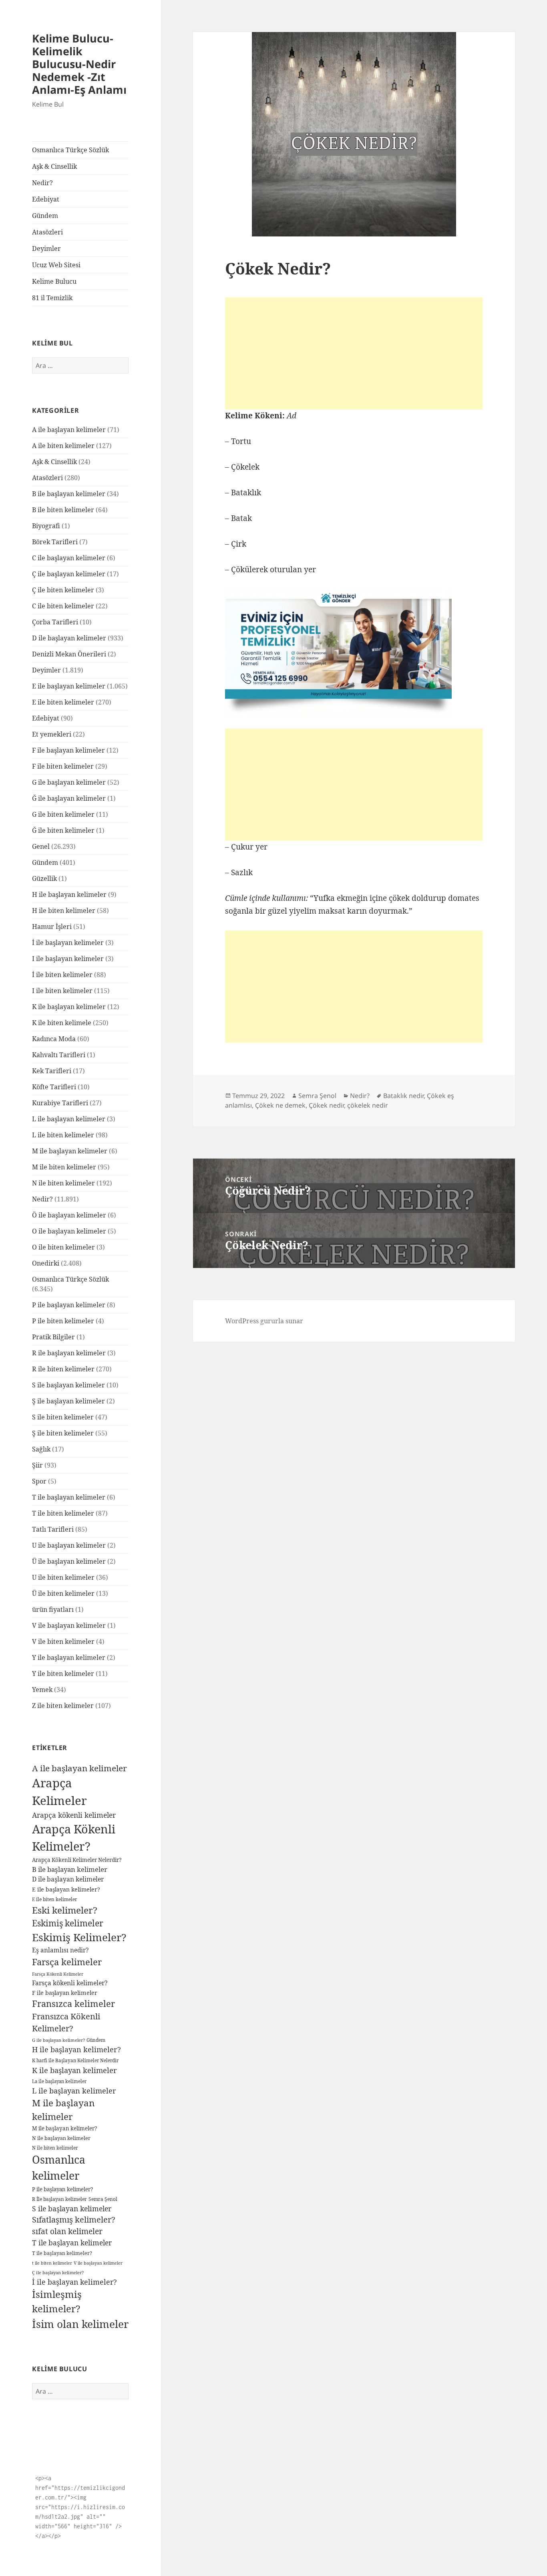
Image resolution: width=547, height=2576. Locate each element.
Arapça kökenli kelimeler (74, 1815)
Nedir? (42, 183)
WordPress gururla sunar (264, 1321)
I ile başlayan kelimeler (68, 959)
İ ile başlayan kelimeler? (74, 2282)
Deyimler (46, 248)
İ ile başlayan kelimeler (68, 943)
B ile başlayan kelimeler (69, 494)
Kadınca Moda (54, 1039)
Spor (39, 1481)
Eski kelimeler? (65, 1910)
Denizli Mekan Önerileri (69, 654)
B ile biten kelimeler (63, 510)
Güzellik (44, 878)
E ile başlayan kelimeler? (66, 1889)
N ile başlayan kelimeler (61, 2138)
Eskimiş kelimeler (68, 1923)
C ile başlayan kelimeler (69, 558)
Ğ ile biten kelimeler (63, 830)
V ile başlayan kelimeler (69, 1625)
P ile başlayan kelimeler (69, 1305)
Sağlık (41, 1449)
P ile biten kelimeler (63, 1321)
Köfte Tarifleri (54, 1087)
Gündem (45, 216)
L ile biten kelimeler (63, 1135)
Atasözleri (47, 232)
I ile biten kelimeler (62, 991)
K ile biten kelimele (62, 1023)
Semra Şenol (103, 2199)
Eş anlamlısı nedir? (60, 1950)
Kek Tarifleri (52, 1071)
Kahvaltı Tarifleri (59, 1055)
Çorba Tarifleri (55, 622)
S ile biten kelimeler (63, 1417)
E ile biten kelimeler (63, 702)
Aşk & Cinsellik (54, 166)
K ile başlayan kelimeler (69, 1007)
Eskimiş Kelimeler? (79, 1937)
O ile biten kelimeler (63, 1247)
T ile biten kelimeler (63, 1513)
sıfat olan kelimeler (67, 2231)
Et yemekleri (52, 734)
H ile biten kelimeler (64, 910)
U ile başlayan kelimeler (69, 1545)
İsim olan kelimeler (80, 2324)
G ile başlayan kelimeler (69, 782)
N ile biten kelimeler (63, 1183)
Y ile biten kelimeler (63, 1674)
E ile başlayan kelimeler (69, 686)
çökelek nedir (368, 1105)
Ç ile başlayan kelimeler (69, 574)
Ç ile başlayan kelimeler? (58, 2272)
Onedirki (46, 1263)
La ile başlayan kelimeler (59, 2081)
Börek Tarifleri (55, 542)
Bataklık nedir (403, 1096)
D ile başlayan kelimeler (69, 638)
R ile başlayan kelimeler (69, 1353)
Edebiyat (46, 199)
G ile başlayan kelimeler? (58, 2040)
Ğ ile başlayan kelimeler (69, 798)
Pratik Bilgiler (53, 1337)
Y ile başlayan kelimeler (69, 1657)
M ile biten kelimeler (64, 1167)
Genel (41, 846)
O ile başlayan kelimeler (69, 1231)
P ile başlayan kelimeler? (62, 2189)
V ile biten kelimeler (63, 1641)
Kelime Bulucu (54, 281)
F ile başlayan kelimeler (68, 750)
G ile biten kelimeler (63, 814)
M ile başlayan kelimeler (70, 1151)
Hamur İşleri (52, 927)
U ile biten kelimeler (63, 1577)
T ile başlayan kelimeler (69, 1497)
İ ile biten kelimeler (62, 975)
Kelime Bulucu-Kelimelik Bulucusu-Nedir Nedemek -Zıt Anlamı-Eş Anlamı (79, 64)
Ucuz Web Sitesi (56, 265)
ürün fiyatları (53, 1609)
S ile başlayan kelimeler (68, 1385)
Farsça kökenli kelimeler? (70, 1983)
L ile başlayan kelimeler (69, 1119)
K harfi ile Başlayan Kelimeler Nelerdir (75, 2060)
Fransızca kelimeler (73, 2004)
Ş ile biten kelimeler (63, 1433)
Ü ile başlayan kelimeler (69, 1561)
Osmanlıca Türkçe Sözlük (70, 150)
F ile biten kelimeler (63, 766)
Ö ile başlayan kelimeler (69, 1215)
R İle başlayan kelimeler (59, 2199)
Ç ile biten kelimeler (63, 590)
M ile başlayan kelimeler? (64, 2128)
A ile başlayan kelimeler (69, 430)
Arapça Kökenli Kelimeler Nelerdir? (77, 1860)
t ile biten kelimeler (52, 2263)
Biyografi (46, 526)
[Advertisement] (354, 353)
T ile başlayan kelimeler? (62, 2253)
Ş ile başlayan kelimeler (68, 1401)
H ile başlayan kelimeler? (76, 2049)
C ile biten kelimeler (63, 606)
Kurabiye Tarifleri (60, 1103)
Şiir (37, 1465)
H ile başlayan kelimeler (69, 894)
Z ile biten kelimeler (63, 1706)
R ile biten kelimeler (63, 1369)
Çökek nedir (326, 1105)
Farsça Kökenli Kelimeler (58, 1974)
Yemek (42, 1690)
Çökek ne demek (280, 1105)
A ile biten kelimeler (63, 446)
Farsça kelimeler (67, 1962)
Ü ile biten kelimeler (63, 1593)
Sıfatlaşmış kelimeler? (73, 2220)
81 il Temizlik (52, 298)
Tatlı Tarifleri (53, 1529)
